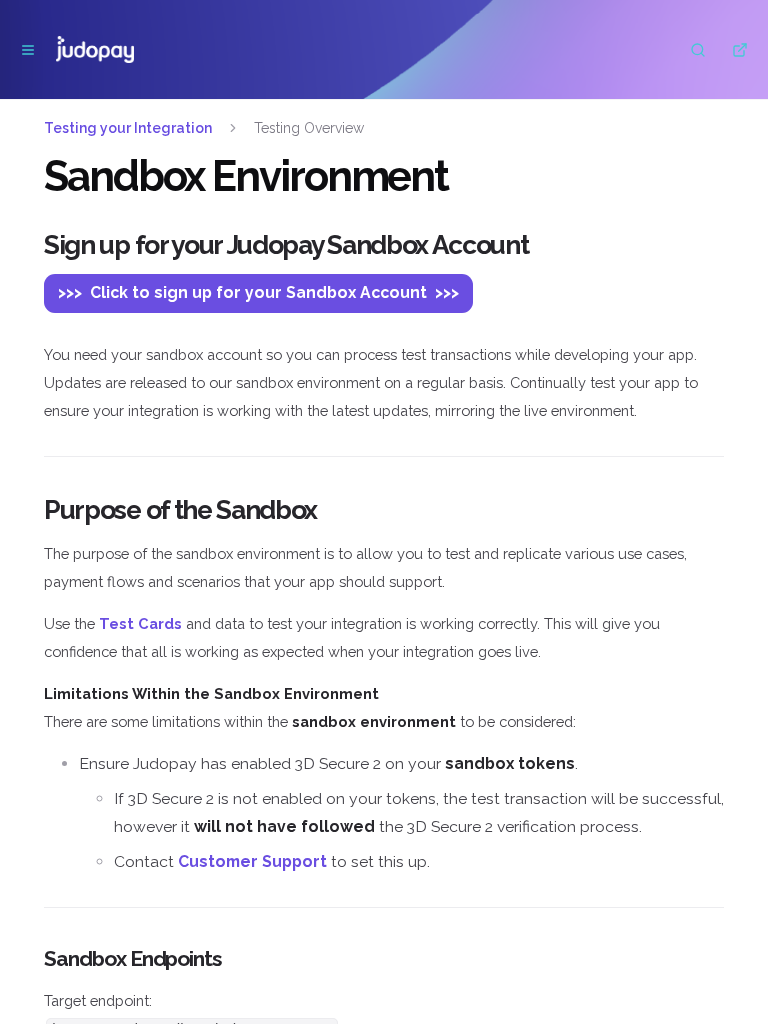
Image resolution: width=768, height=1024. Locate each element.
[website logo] (95, 50)
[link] (140, 623)
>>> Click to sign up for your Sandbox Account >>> (258, 292)
